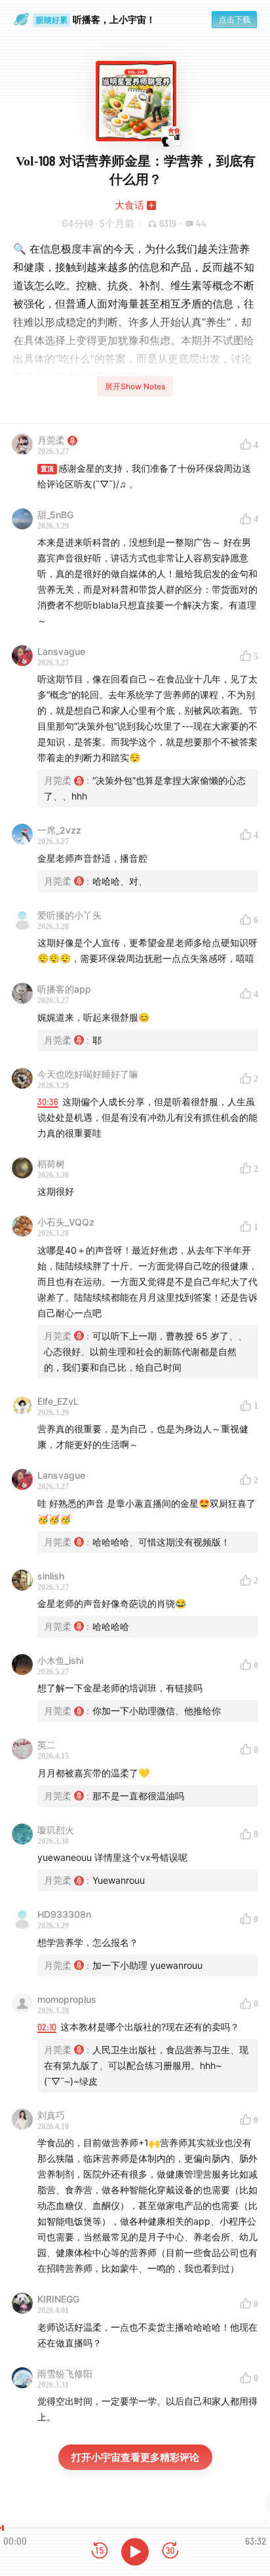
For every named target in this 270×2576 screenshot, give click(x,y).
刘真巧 (51, 2115)
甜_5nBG (55, 515)
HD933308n (64, 1914)
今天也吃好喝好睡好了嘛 (88, 1074)
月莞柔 (51, 440)
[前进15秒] (170, 2551)
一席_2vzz (59, 830)
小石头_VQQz (66, 1222)
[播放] (135, 2552)
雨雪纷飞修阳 (65, 2373)
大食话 (129, 205)
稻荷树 (51, 1164)
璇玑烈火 (56, 1830)
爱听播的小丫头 (69, 915)
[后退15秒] (100, 2551)
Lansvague (61, 651)
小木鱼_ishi (60, 1660)
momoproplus (67, 1999)
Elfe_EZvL (58, 1401)
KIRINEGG (58, 2299)
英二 (47, 1745)
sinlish (51, 1576)
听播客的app (64, 989)
